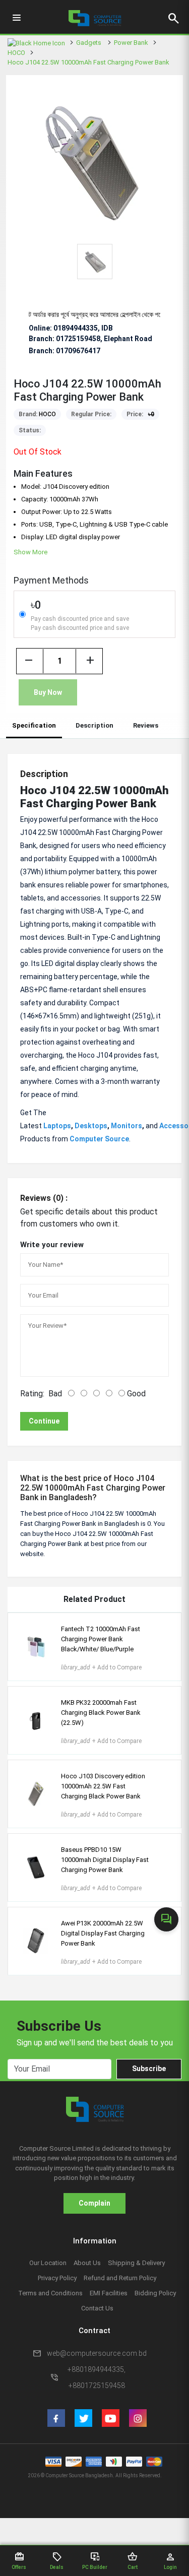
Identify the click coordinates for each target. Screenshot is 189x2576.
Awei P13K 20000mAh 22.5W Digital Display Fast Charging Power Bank (103, 1933)
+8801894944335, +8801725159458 (97, 2377)
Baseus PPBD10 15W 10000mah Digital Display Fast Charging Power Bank (105, 1860)
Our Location (48, 2263)
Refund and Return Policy (120, 2278)
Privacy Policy (57, 2278)
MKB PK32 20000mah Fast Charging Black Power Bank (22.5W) (101, 1713)
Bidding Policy (155, 2293)
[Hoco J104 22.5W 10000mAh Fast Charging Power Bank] (94, 160)
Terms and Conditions (50, 2293)
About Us (87, 2263)
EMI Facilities (109, 2293)
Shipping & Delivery (136, 2263)
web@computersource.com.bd (97, 2353)
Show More (30, 552)
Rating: (32, 1394)
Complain (94, 2203)
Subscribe (149, 2069)
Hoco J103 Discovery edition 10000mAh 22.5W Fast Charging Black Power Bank (103, 1786)
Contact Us (97, 2308)
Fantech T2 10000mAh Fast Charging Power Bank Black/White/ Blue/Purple (101, 1639)
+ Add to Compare (101, 1667)
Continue (44, 1421)
